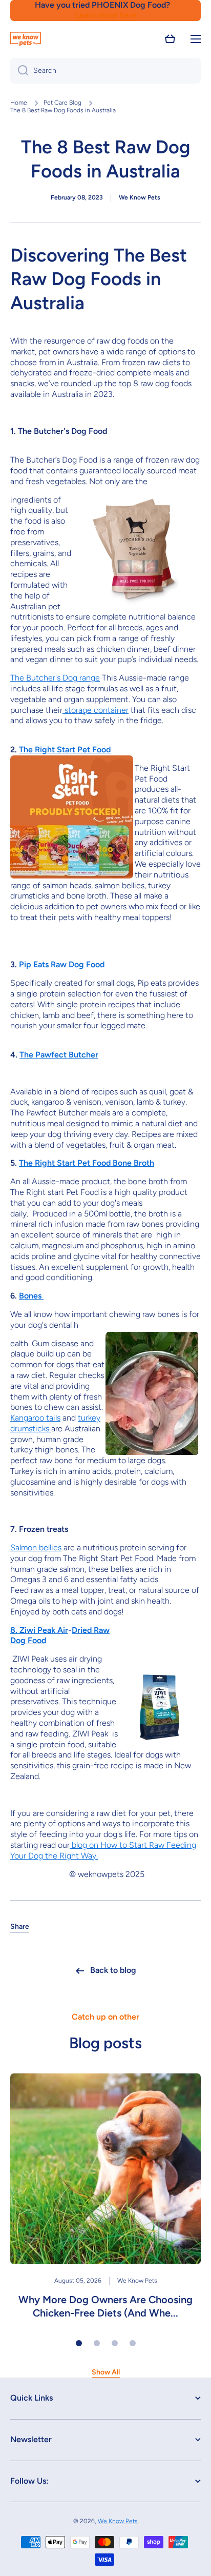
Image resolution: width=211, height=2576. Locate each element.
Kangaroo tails (35, 1418)
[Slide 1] (79, 2343)
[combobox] (105, 71)
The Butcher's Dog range (55, 678)
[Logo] (26, 39)
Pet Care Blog (62, 103)
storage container (96, 710)
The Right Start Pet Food (65, 750)
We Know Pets (118, 2521)
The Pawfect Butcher (59, 1055)
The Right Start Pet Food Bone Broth (87, 1163)
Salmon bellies (36, 1547)
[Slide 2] (97, 2343)
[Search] (19, 71)
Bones (31, 1296)
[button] (170, 39)
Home (19, 103)
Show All (106, 2372)
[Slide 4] (133, 2343)
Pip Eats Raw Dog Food (61, 964)
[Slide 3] (115, 2343)
